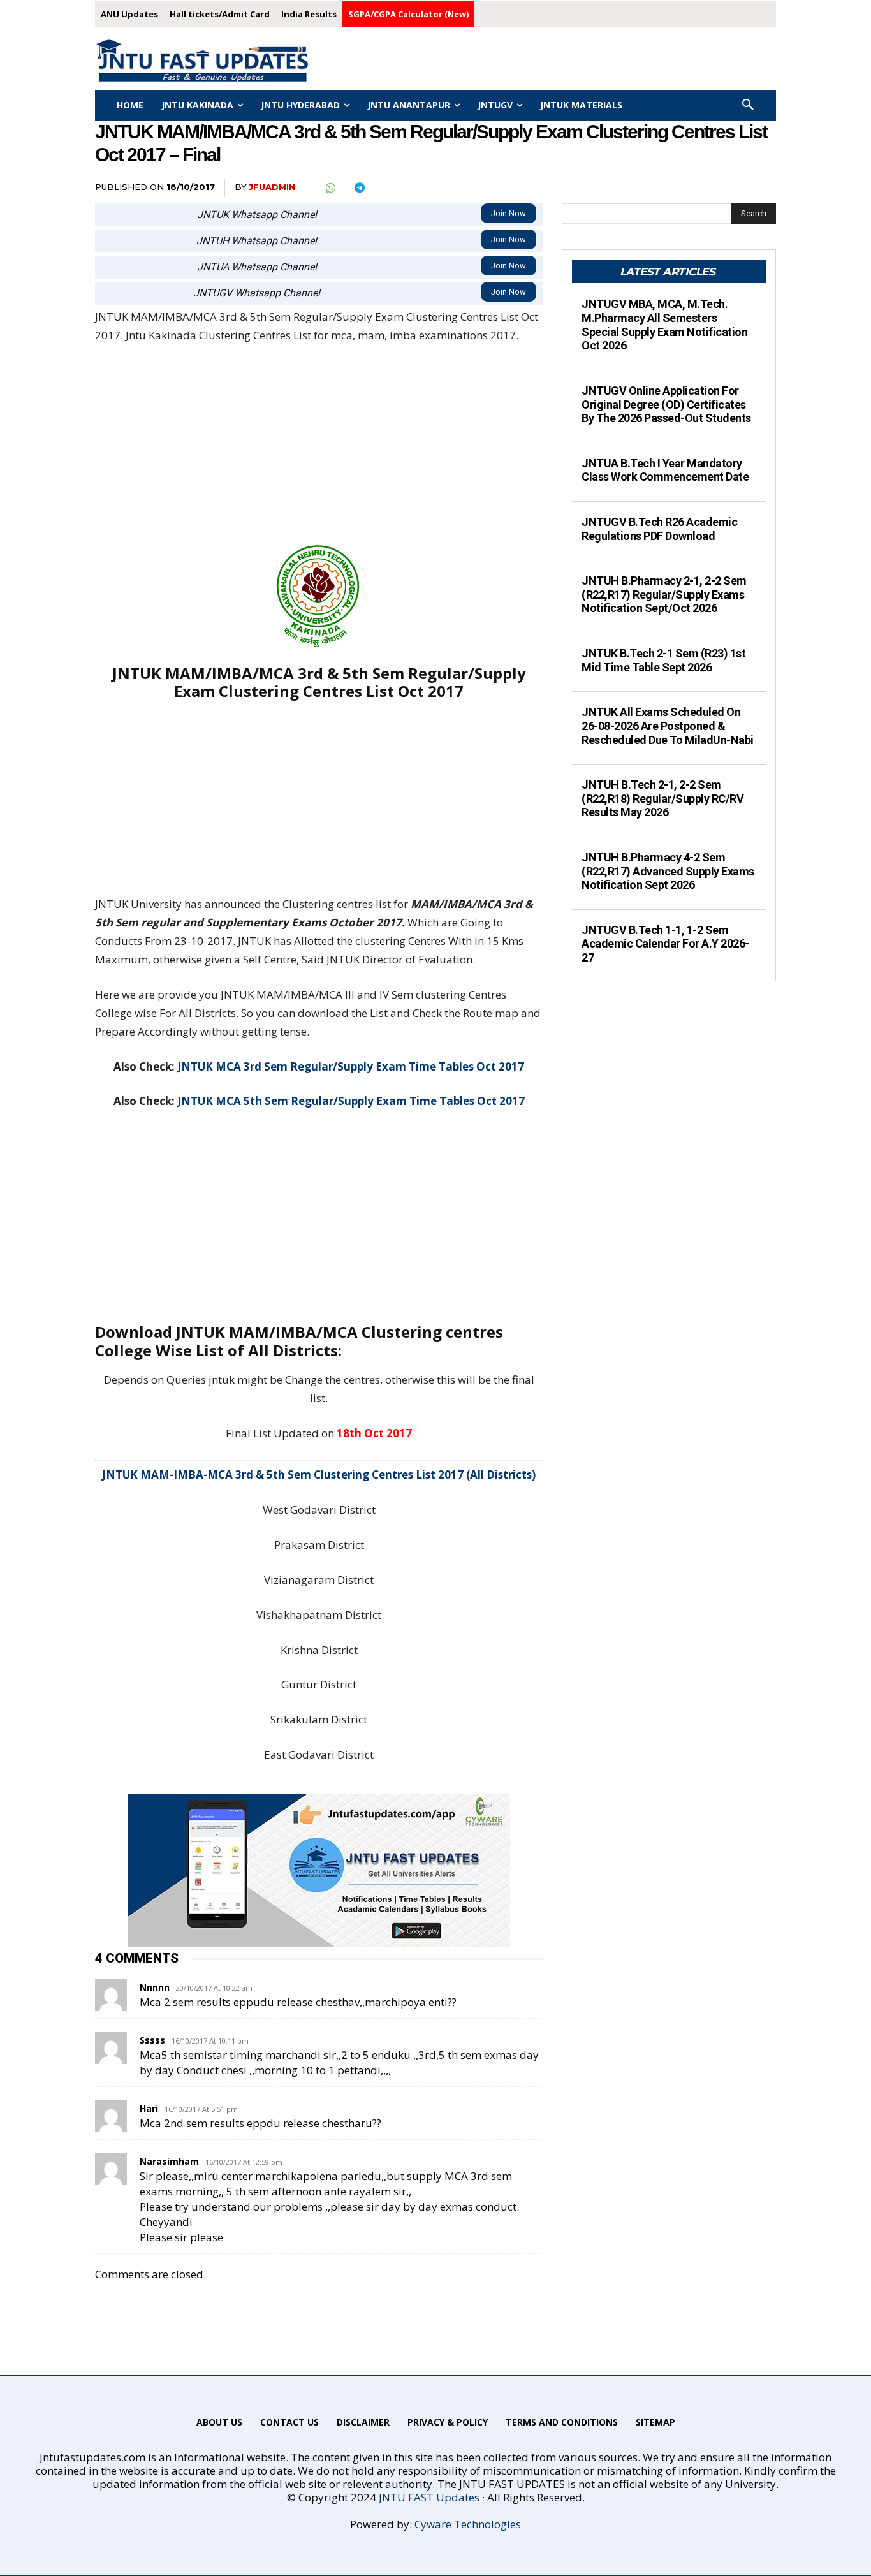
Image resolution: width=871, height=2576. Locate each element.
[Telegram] (359, 188)
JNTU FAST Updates (429, 2497)
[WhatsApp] (330, 188)
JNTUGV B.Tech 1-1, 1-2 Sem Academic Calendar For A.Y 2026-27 (665, 944)
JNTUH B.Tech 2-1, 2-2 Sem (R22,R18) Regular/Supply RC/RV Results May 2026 (662, 798)
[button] (748, 105)
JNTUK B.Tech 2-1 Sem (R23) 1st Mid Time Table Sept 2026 (663, 660)
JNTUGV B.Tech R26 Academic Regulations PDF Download (659, 529)
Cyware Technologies (468, 2524)
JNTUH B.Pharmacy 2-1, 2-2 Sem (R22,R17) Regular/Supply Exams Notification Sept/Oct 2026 (664, 594)
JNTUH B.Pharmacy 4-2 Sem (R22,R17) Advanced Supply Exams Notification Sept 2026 (668, 871)
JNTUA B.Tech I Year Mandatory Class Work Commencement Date (665, 470)
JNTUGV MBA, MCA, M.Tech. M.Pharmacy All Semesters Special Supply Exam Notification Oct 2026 (664, 325)
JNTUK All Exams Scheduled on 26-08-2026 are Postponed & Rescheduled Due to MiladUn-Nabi (668, 726)
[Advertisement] (319, 451)
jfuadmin (272, 187)
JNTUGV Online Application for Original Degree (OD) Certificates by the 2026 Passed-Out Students (666, 404)
